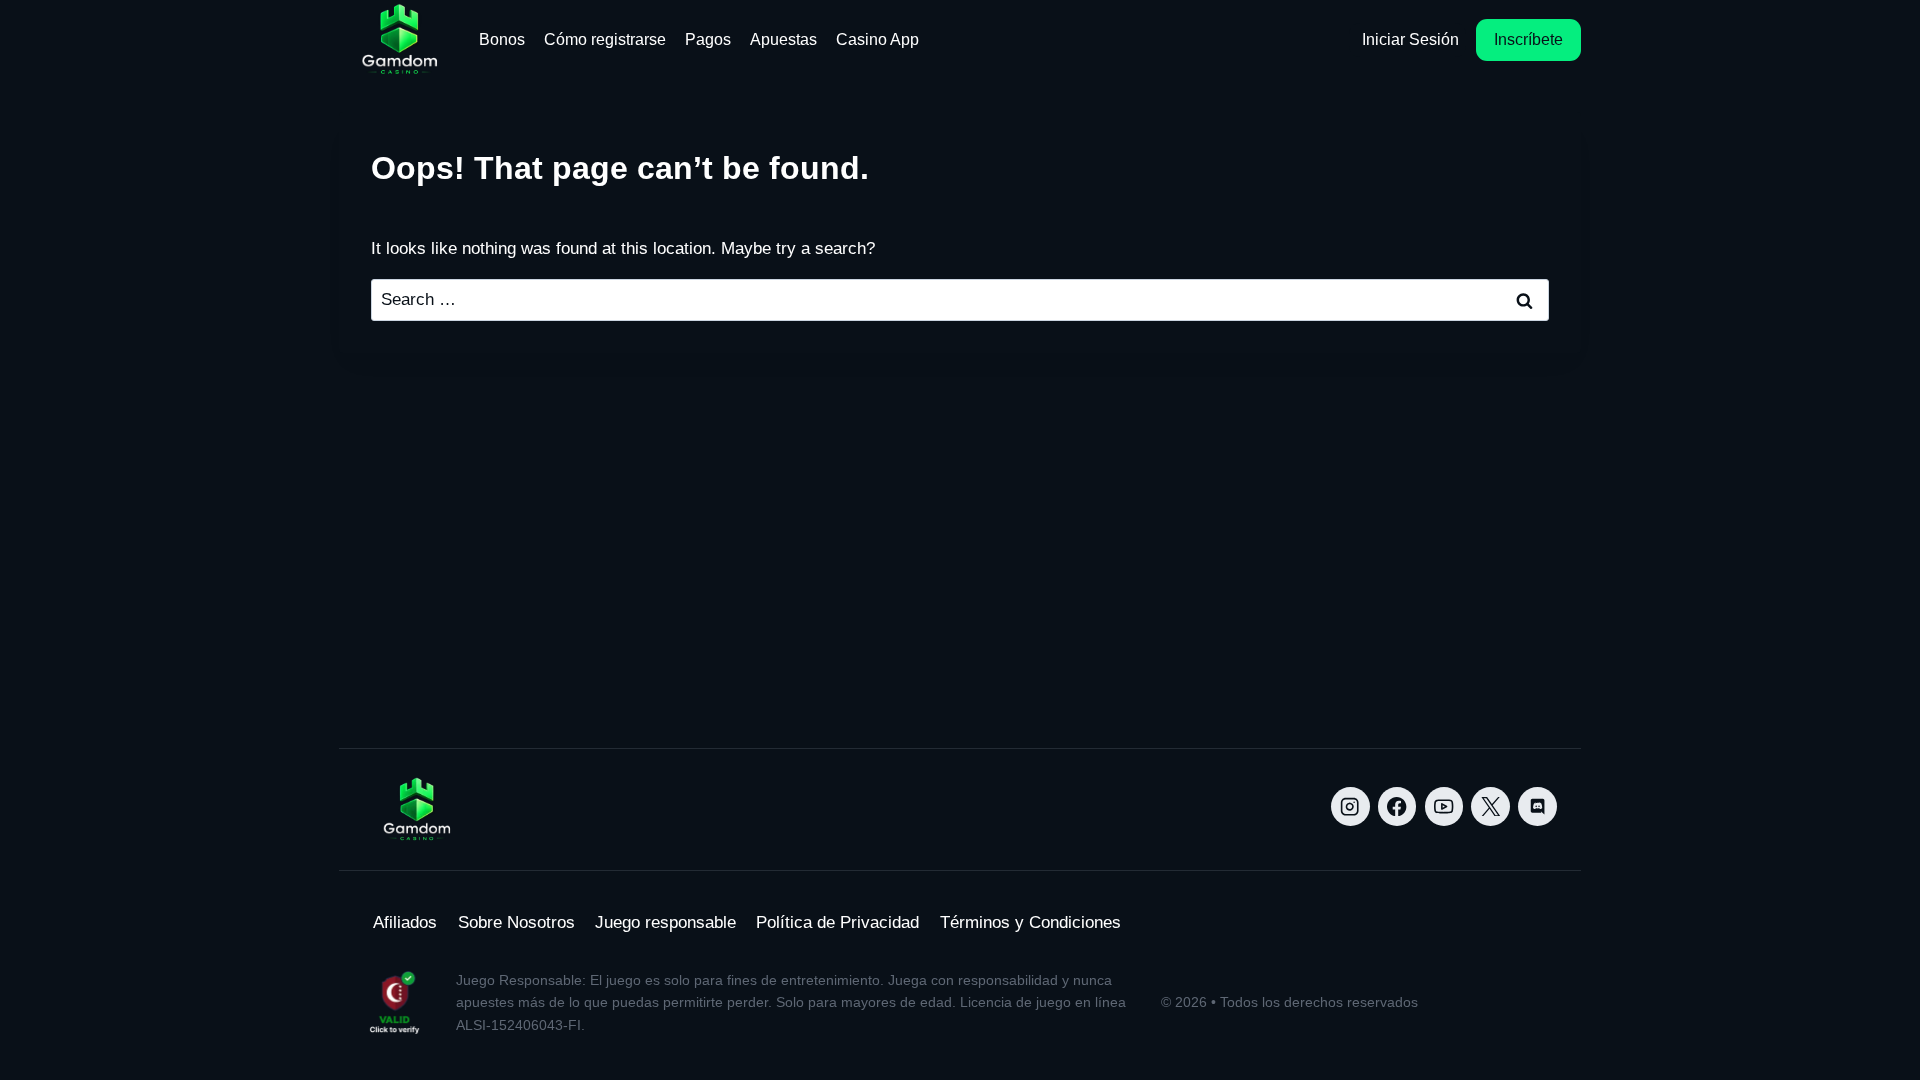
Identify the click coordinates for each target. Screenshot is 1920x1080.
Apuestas (783, 39)
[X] (1490, 806)
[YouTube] (1444, 806)
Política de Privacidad (837, 922)
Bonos (502, 39)
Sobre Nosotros (516, 922)
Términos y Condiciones (1030, 922)
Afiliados (405, 922)
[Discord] (1537, 806)
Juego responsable (665, 922)
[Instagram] (1350, 806)
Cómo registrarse (605, 39)
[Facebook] (1397, 806)
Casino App (877, 39)
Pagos (708, 39)
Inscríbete (1528, 39)
